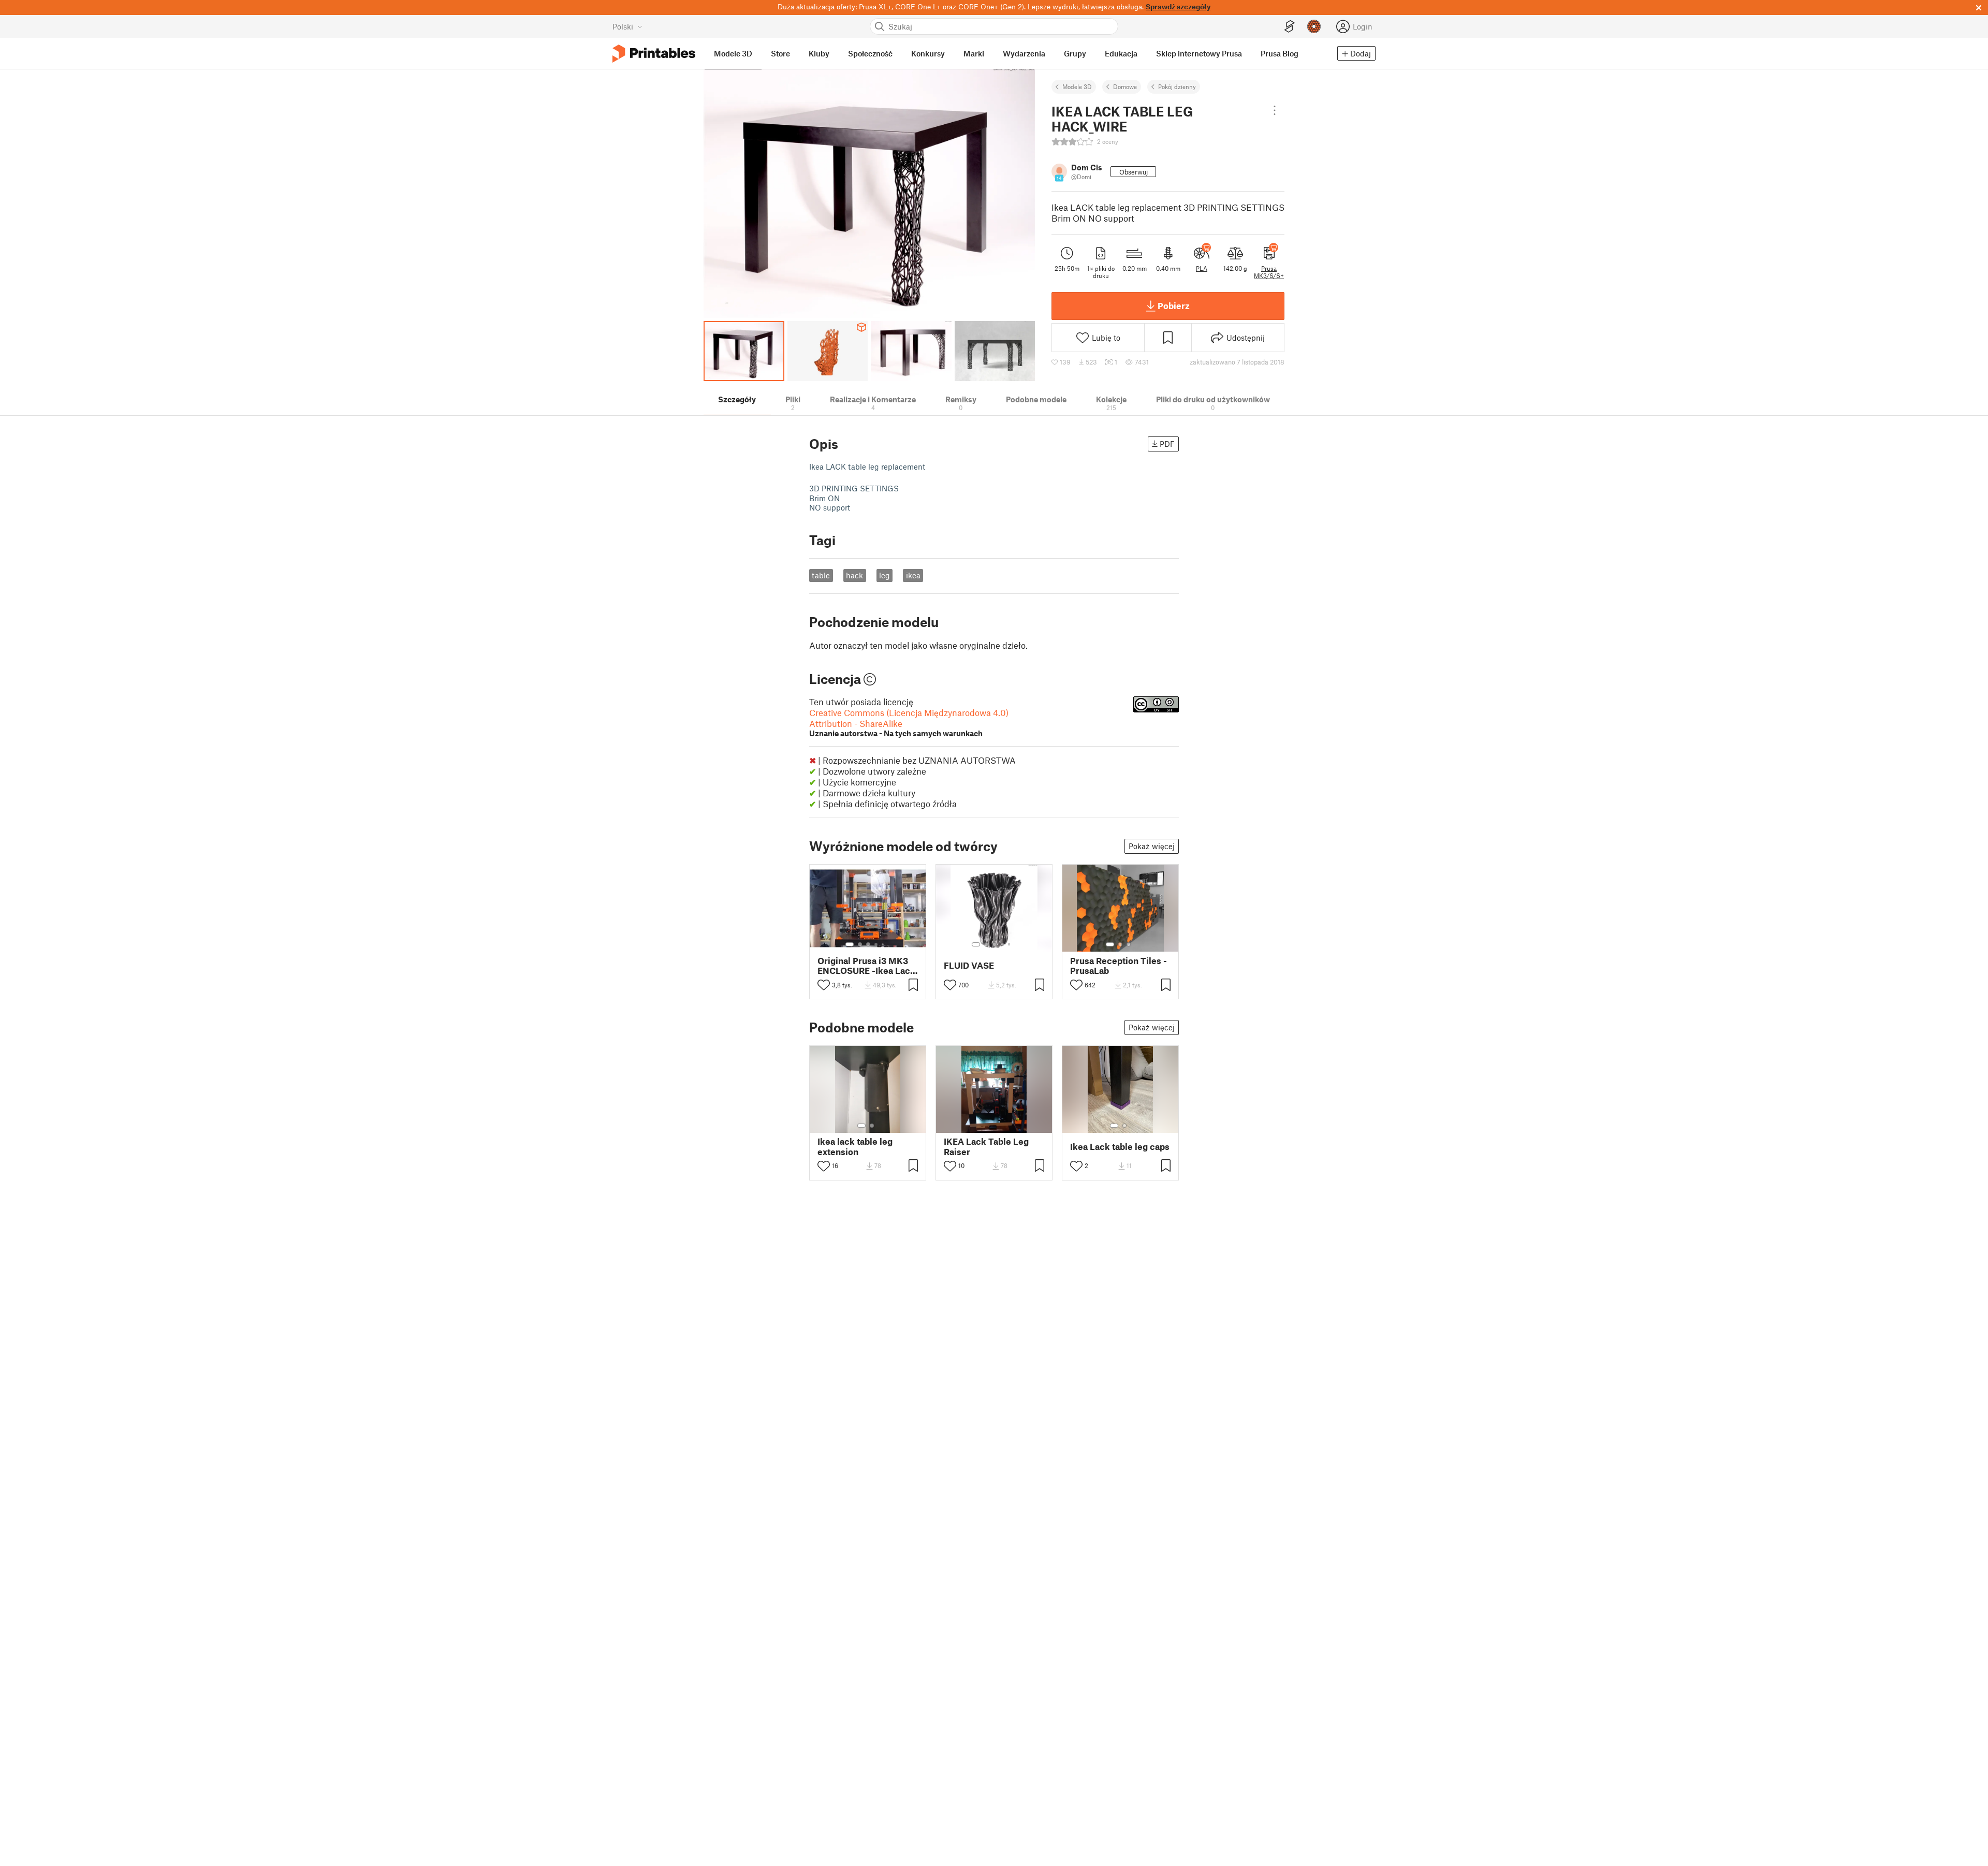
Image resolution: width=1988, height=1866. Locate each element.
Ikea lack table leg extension (855, 1146)
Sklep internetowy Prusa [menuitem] (1199, 53)
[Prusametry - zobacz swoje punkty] (1314, 26)
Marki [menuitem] (974, 53)
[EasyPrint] (1290, 27)
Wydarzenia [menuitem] (1024, 53)
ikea (913, 575)
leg (885, 575)
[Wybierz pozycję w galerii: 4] (876, 944)
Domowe (1125, 86)
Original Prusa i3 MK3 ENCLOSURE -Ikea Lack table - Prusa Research (866, 966)
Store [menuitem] (780, 53)
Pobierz (1174, 305)
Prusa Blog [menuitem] (1280, 53)
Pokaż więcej (1152, 846)
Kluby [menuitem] (819, 53)
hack (854, 575)
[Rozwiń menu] (1274, 110)
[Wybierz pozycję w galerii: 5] (884, 944)
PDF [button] (1167, 444)
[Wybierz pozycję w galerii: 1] (850, 944)
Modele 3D (1077, 86)
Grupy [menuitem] (1075, 53)
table (821, 575)
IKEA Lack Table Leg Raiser (986, 1146)
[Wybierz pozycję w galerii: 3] (868, 944)
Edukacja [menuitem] (1121, 53)
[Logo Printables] (654, 54)
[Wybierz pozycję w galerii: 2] (860, 944)
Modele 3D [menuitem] (733, 53)
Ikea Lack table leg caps (1120, 1147)
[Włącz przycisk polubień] (824, 985)
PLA (1202, 268)
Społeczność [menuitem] (870, 53)
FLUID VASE (969, 965)
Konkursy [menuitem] (928, 53)
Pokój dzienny (1177, 86)
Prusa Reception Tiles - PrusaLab (1119, 966)
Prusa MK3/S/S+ (1269, 272)
